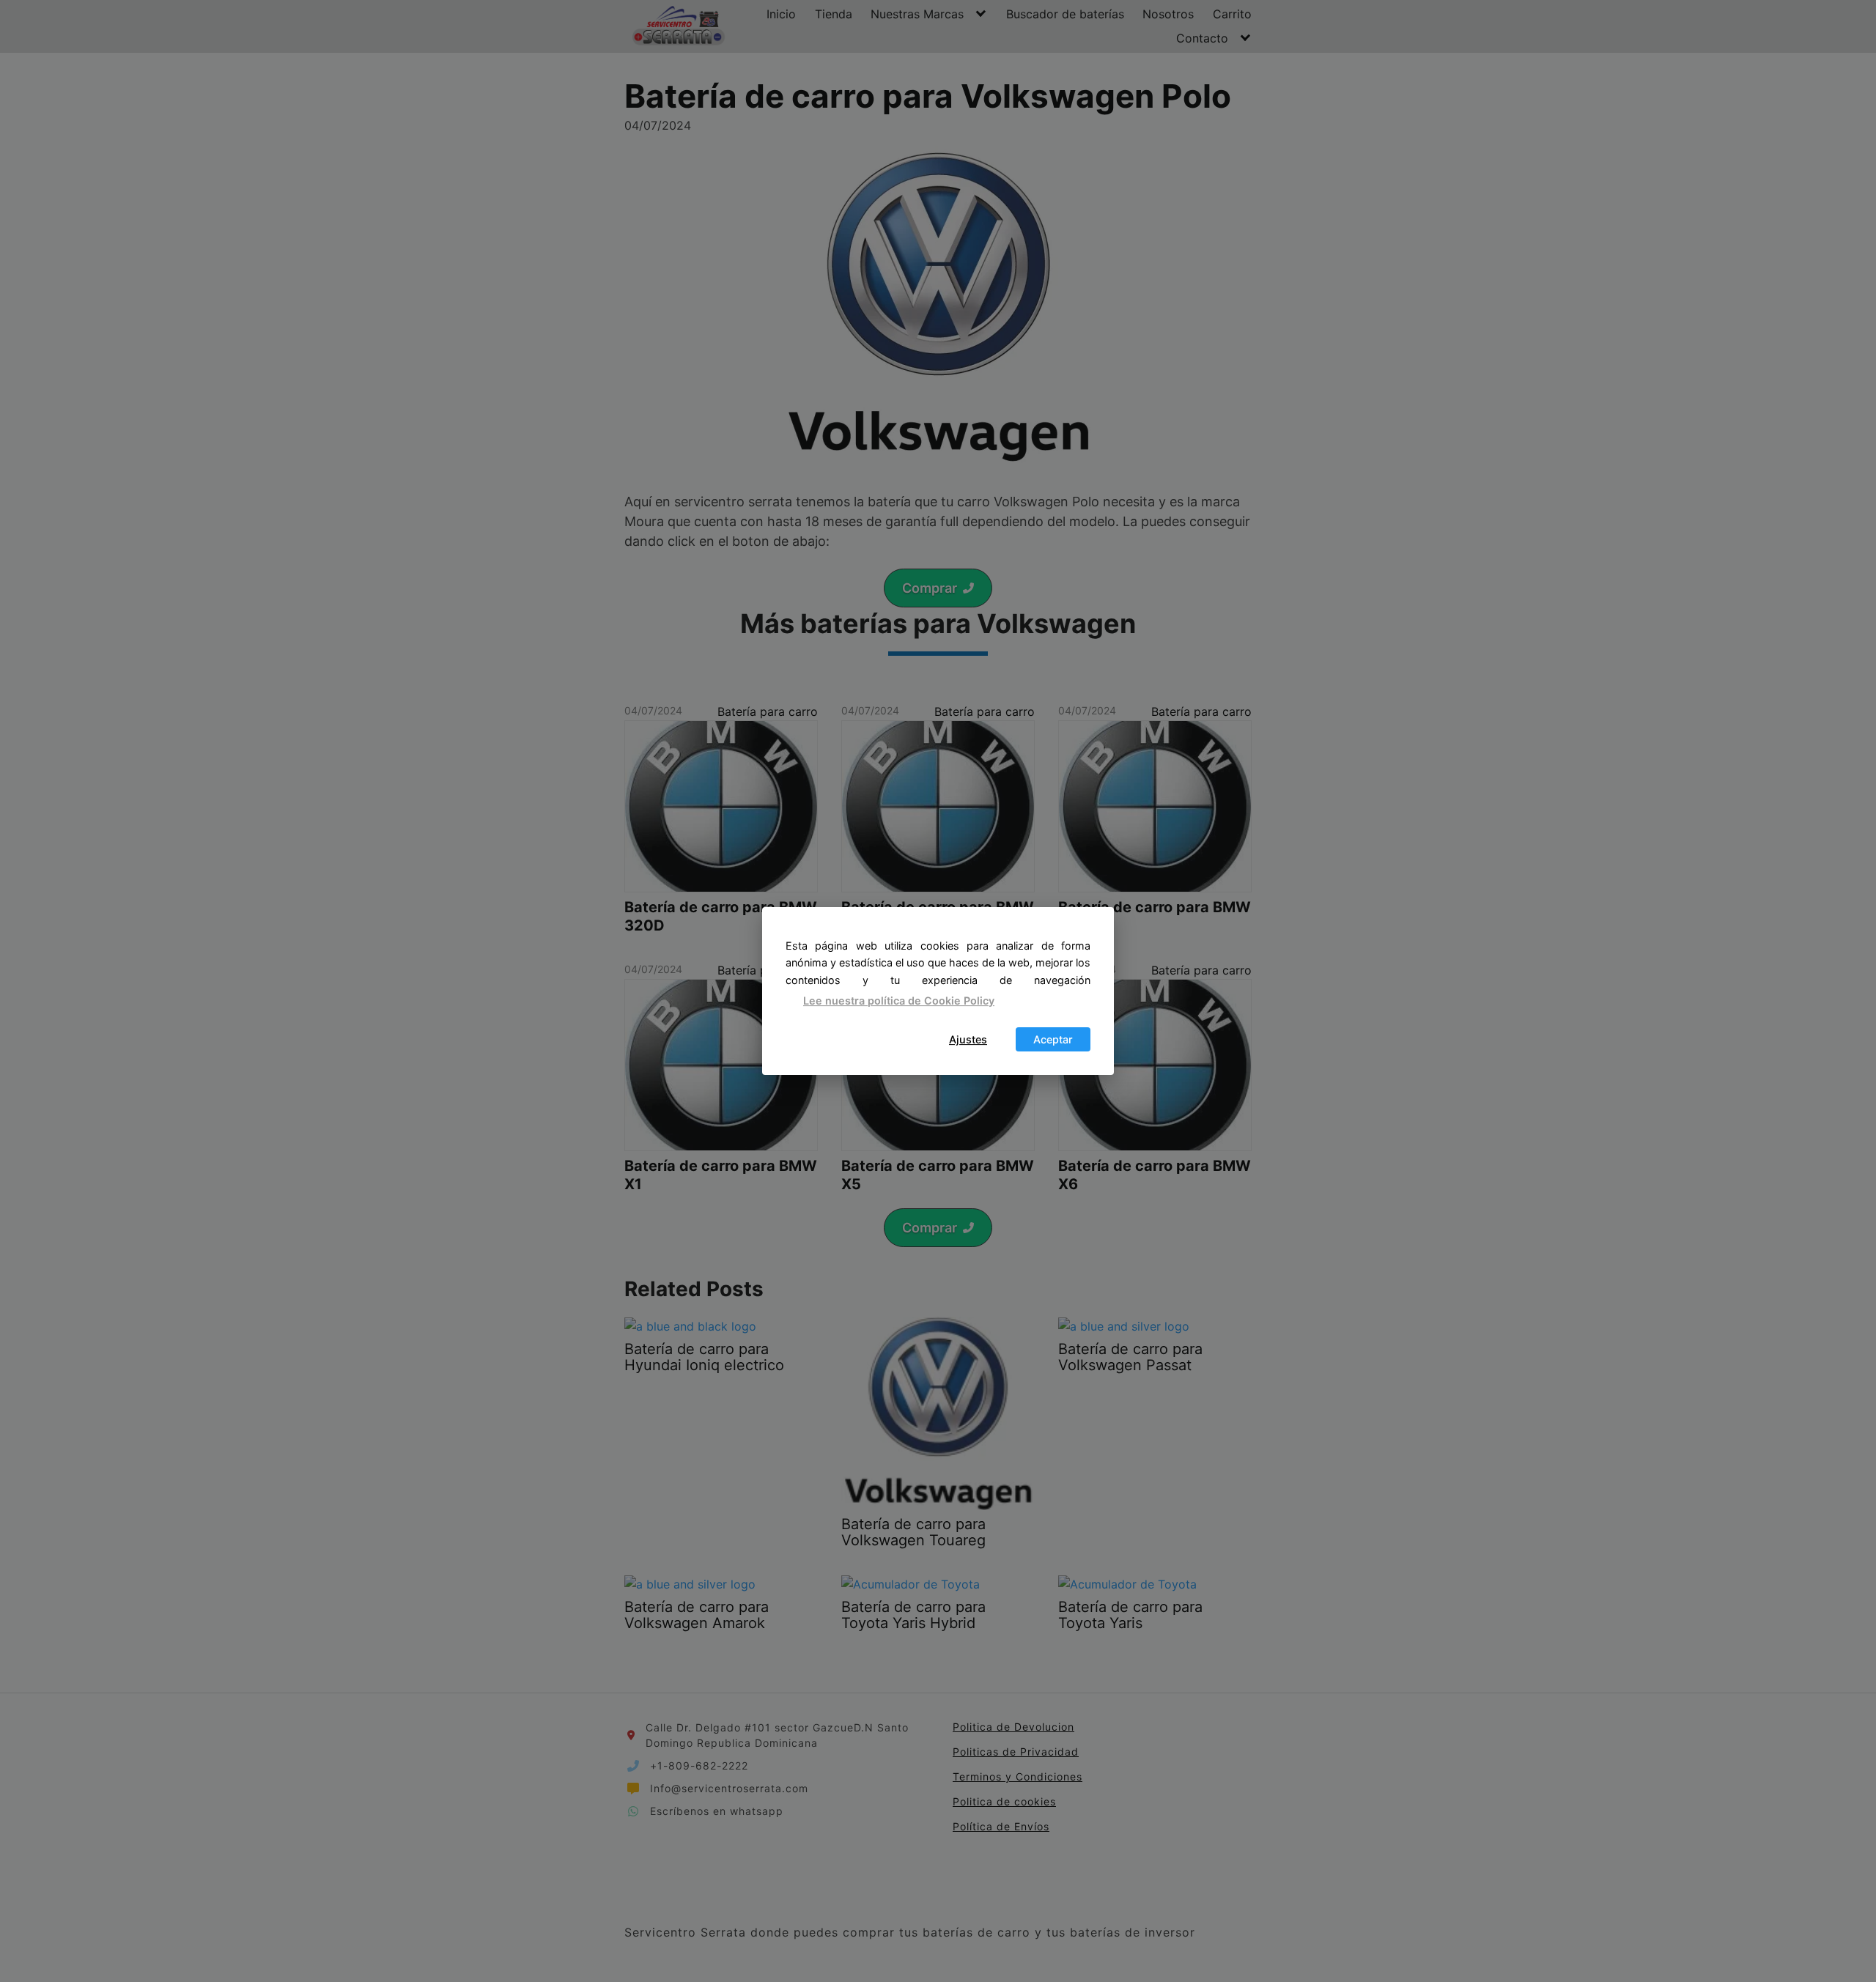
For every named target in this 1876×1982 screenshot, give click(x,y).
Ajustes (968, 1039)
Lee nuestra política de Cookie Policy (899, 1001)
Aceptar (1053, 1039)
